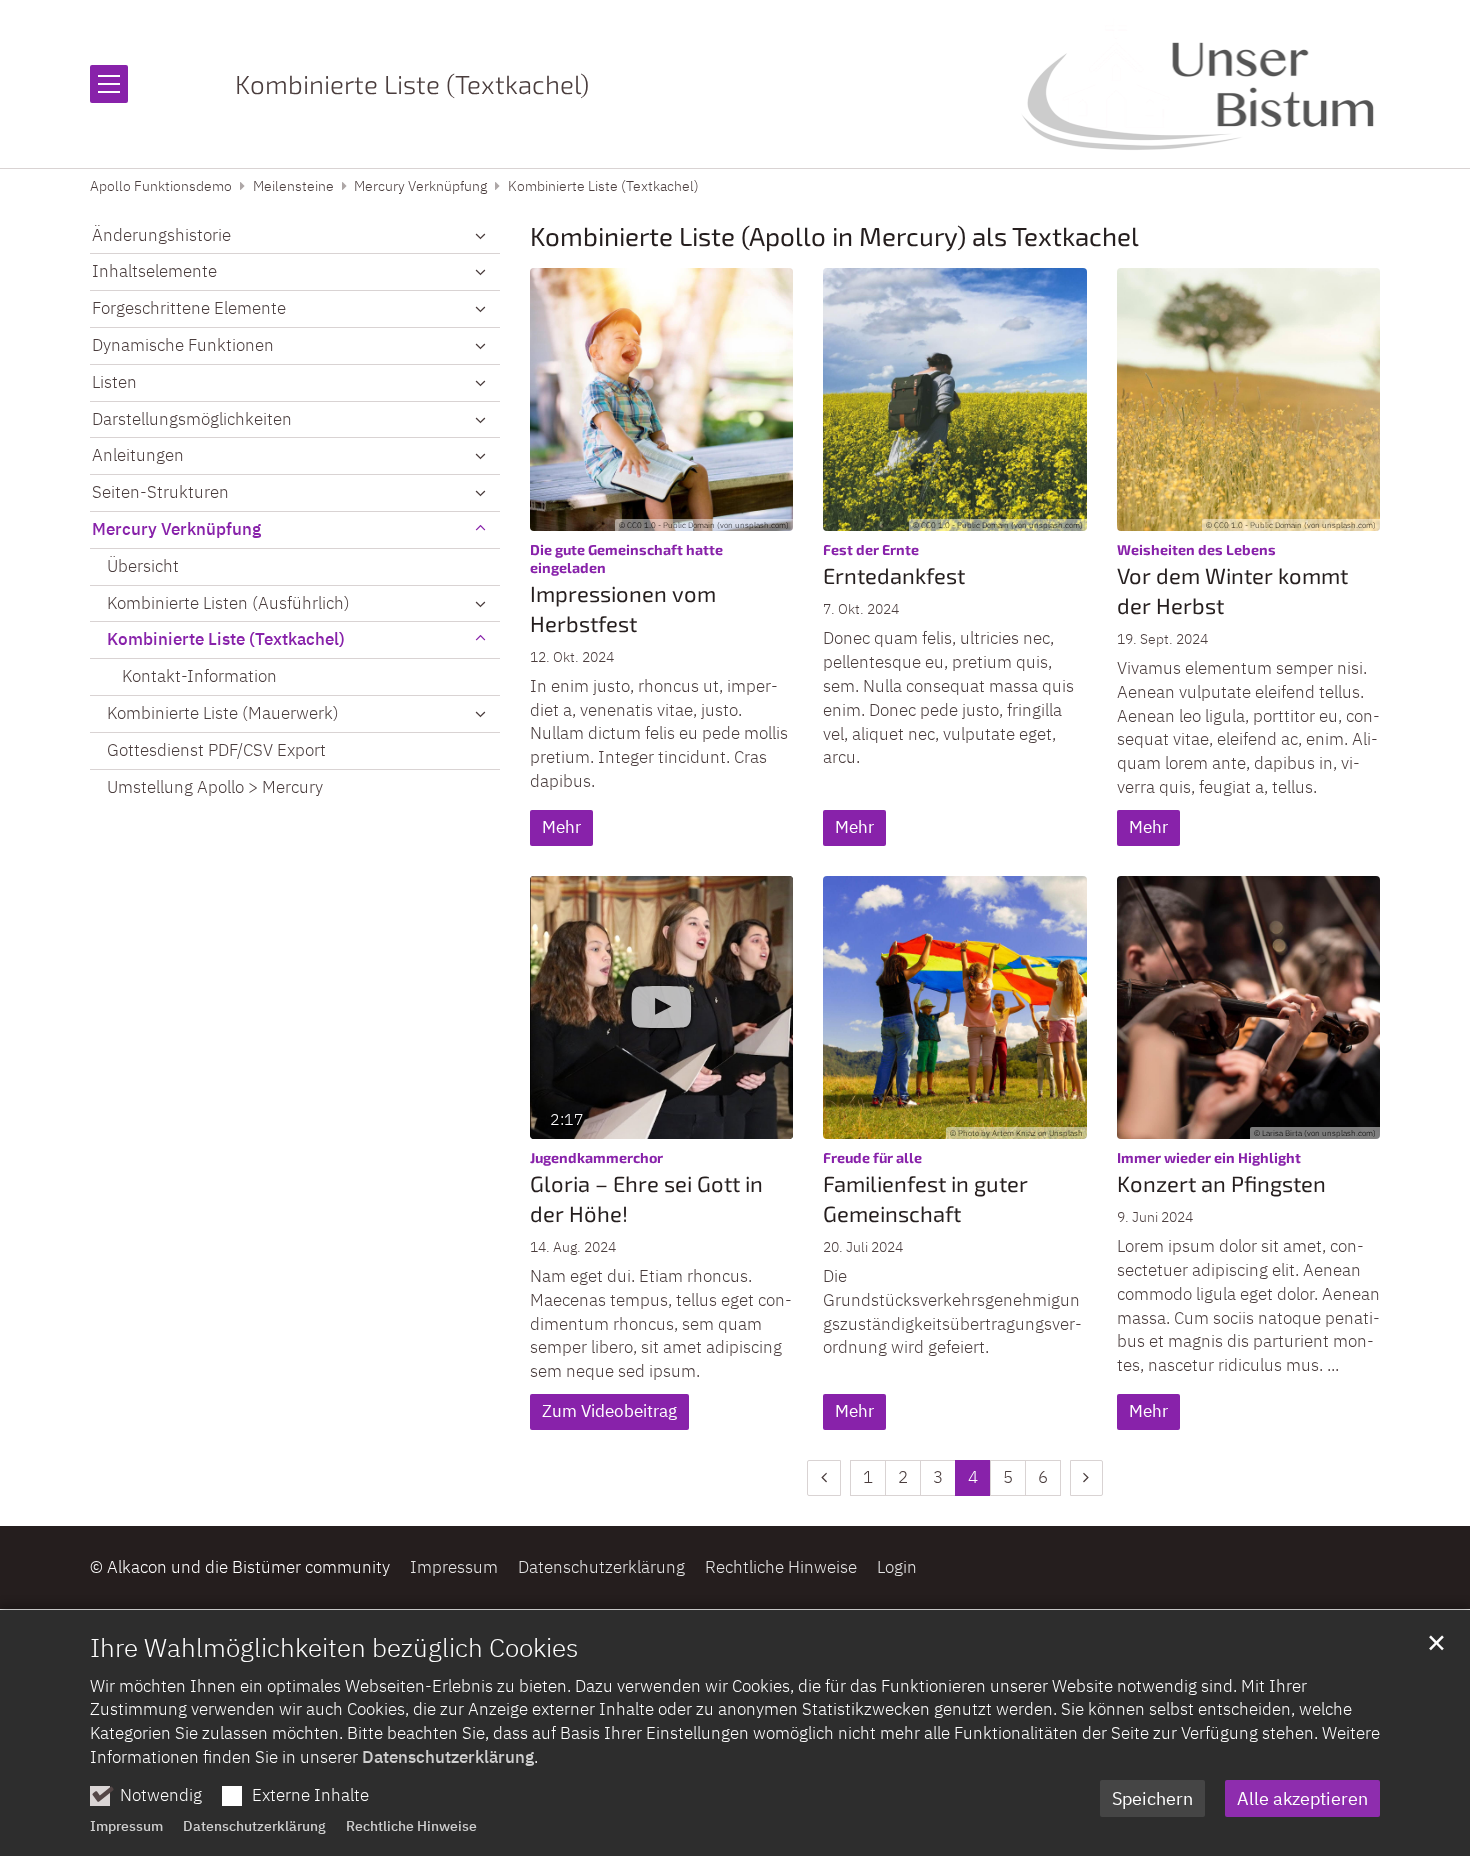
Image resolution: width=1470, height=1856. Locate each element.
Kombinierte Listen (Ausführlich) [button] (228, 603)
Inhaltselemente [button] (154, 271)
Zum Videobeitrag (609, 1411)
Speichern (1152, 1798)
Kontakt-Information (199, 676)
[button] (480, 236)
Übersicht (143, 566)
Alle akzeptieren (1302, 1798)
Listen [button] (114, 382)
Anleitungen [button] (138, 455)
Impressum (126, 1826)
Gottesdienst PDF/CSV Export (216, 750)
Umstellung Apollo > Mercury (215, 787)
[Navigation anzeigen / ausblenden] (109, 84)
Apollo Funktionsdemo (161, 186)
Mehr (561, 827)
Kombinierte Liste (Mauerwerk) (223, 713)
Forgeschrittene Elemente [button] (189, 308)
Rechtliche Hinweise (411, 1826)
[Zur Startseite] (1200, 84)
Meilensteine (293, 186)
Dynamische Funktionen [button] (183, 345)
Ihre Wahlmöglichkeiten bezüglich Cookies (334, 1647)
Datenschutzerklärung (448, 1757)
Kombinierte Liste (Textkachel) (603, 186)
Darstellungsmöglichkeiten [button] (192, 419)
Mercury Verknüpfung (420, 186)
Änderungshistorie (161, 235)
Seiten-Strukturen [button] (160, 492)
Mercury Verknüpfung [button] (176, 529)
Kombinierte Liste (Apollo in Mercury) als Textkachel (834, 235)
